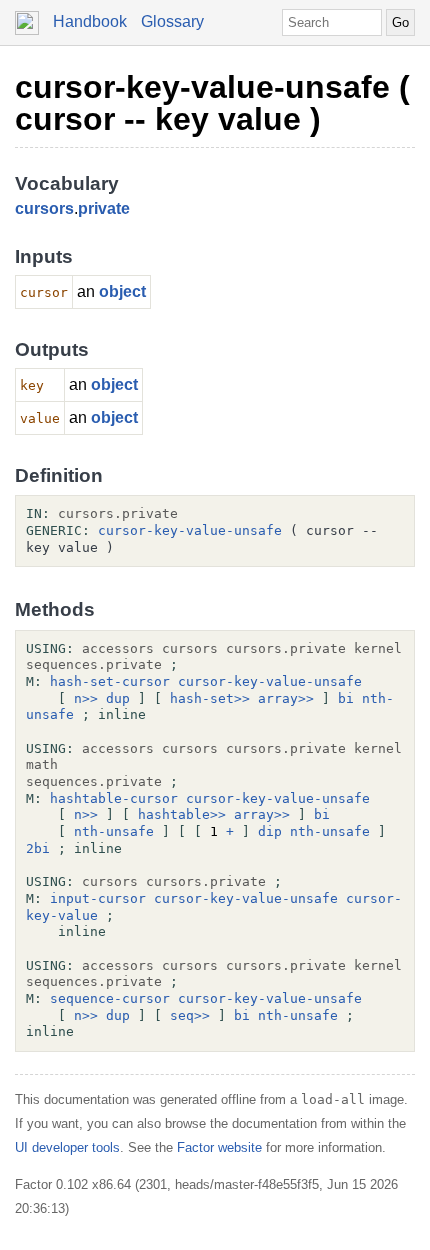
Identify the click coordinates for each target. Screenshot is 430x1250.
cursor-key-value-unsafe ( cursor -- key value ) (212, 103)
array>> (286, 698)
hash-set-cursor (110, 681)
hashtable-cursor (114, 798)
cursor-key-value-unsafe (190, 530)
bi (346, 698)
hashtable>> (182, 814)
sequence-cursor (110, 998)
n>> (86, 698)
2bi (38, 848)
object (122, 291)
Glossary (172, 21)
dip (270, 831)
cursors (44, 208)
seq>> (190, 1015)
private (104, 208)
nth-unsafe (114, 831)
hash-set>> (210, 698)
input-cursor (98, 898)
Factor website (219, 1147)
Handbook (90, 21)
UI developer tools (67, 1147)
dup (118, 698)
